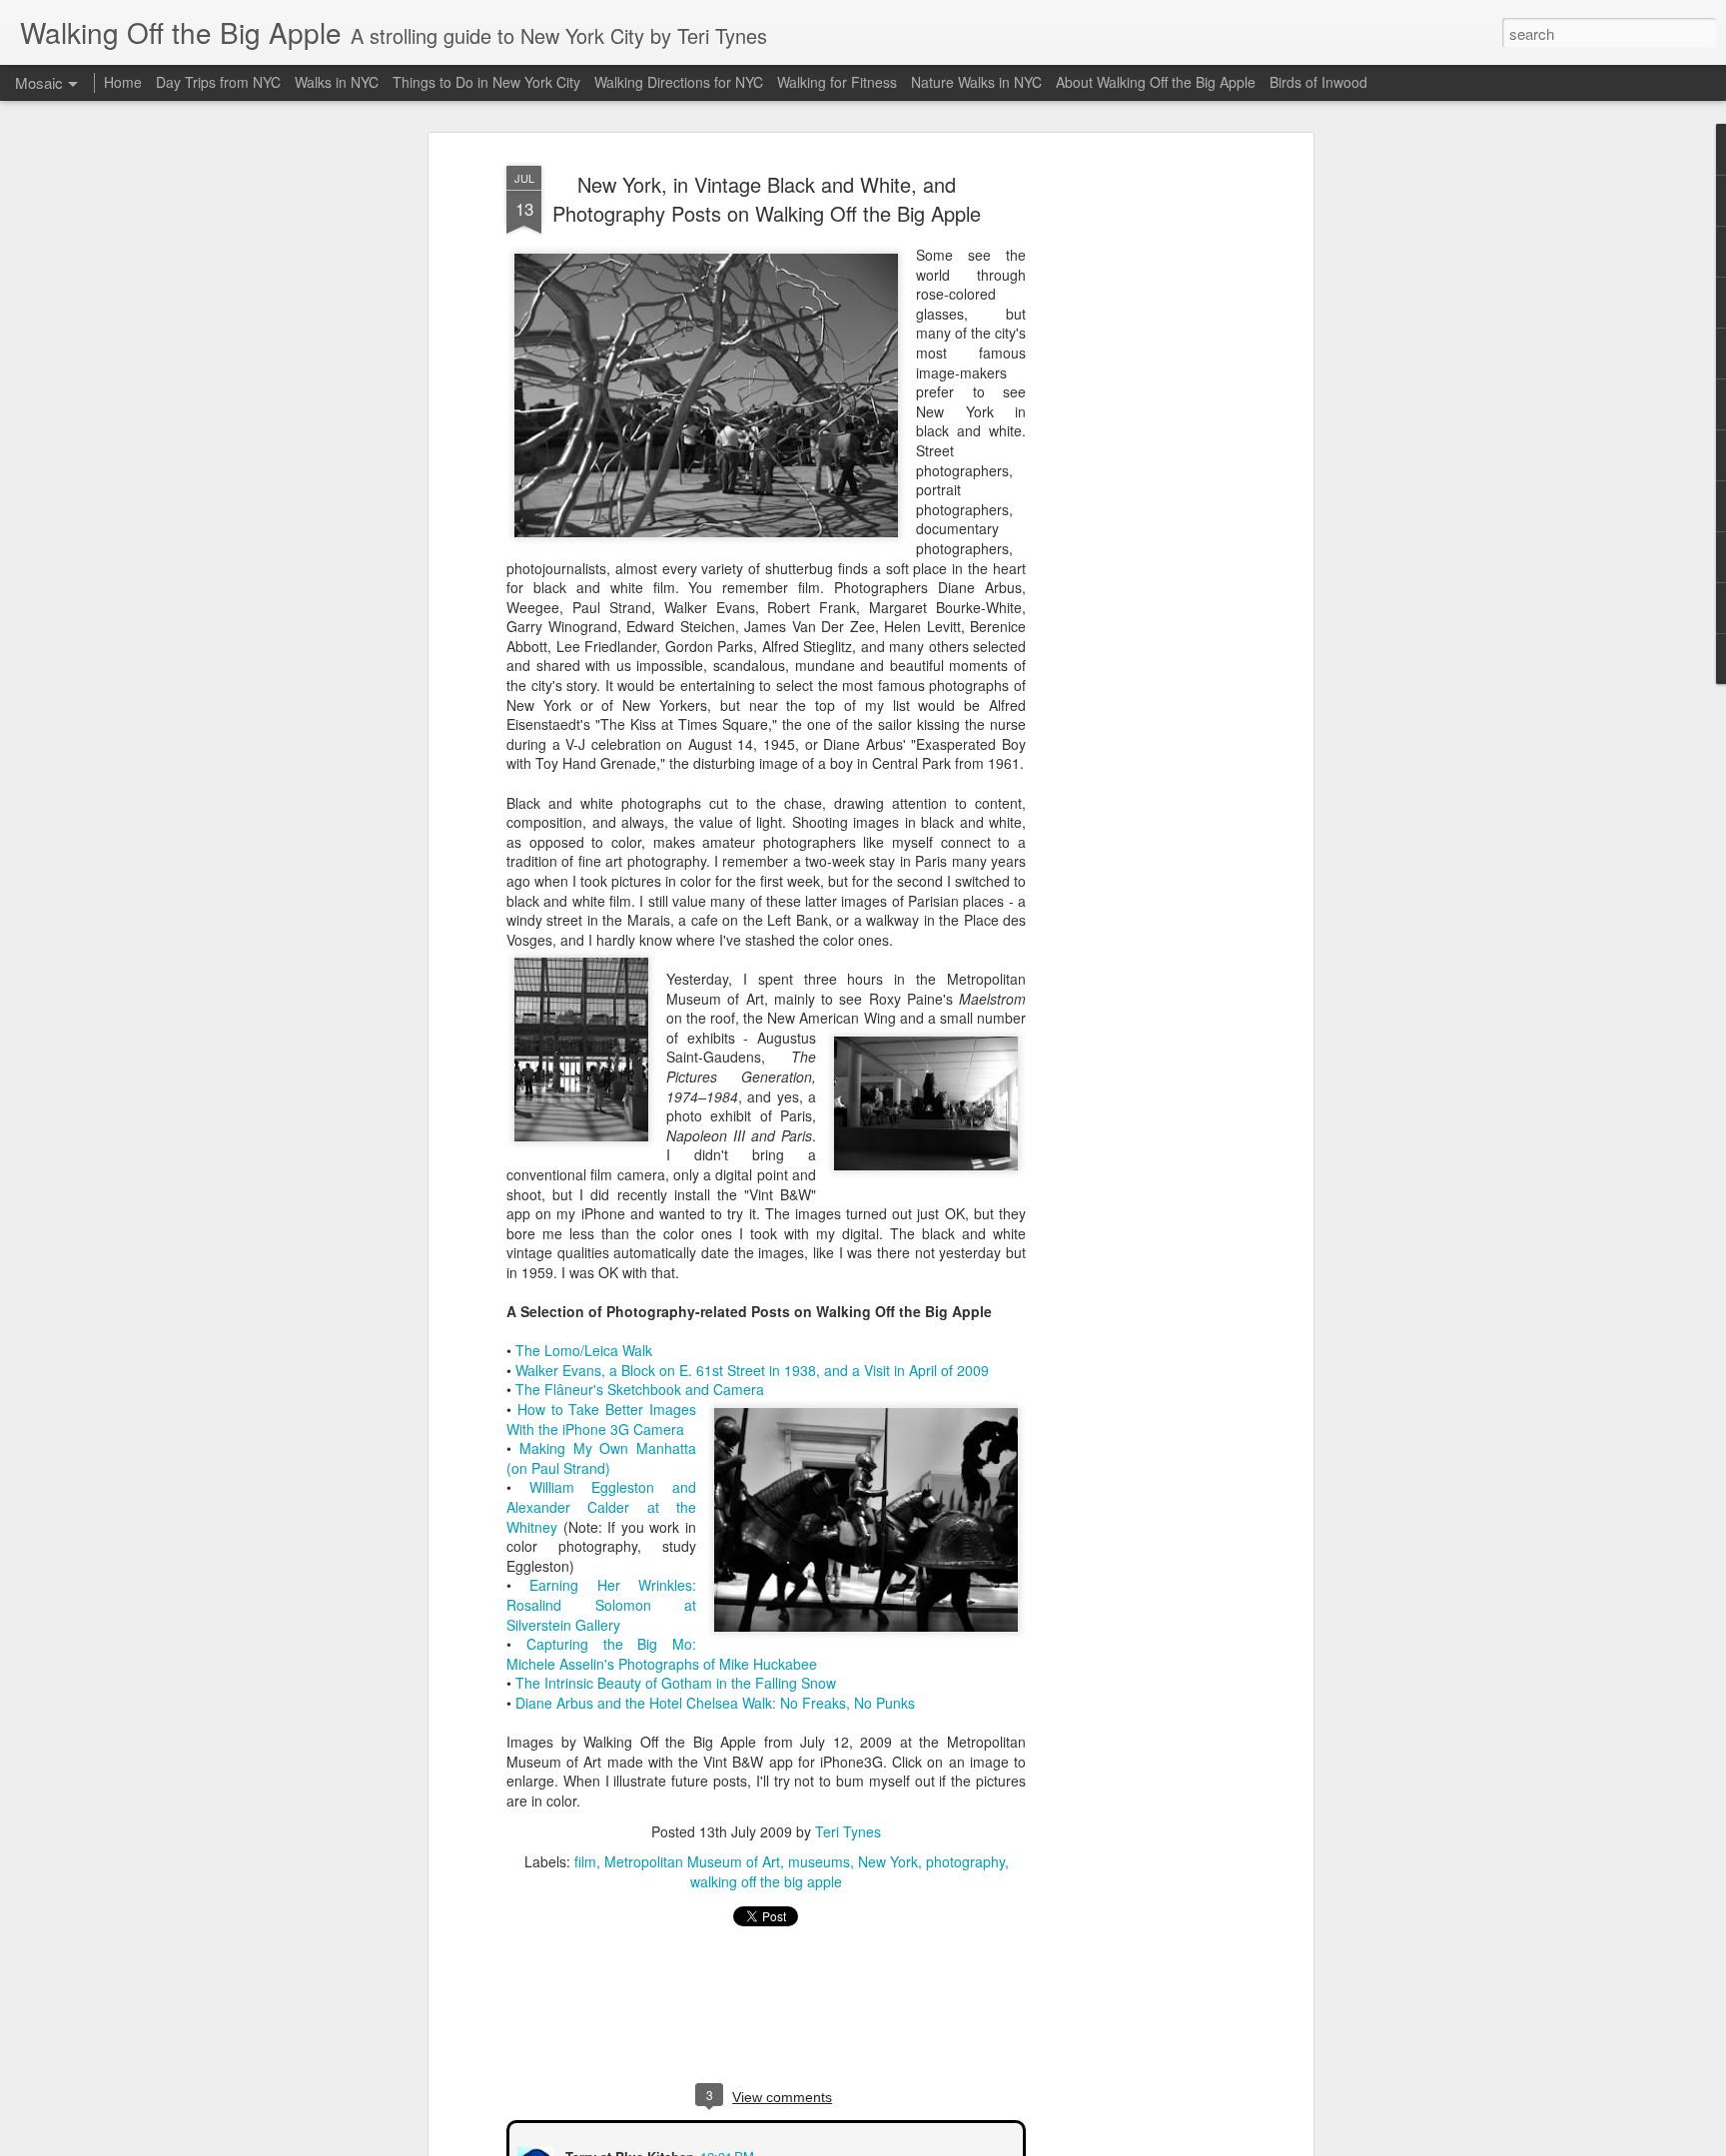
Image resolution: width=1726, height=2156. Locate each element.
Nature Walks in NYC (976, 82)
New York (888, 1861)
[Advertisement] (1136, 470)
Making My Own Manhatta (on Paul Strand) (601, 1458)
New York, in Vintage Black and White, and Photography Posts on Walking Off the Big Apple (767, 199)
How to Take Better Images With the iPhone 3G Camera (601, 1419)
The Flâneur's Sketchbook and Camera (640, 1389)
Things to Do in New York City (486, 82)
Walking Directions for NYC (679, 82)
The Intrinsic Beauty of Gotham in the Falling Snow (676, 1683)
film (585, 1861)
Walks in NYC (337, 82)
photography (965, 1861)
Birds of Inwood (1318, 82)
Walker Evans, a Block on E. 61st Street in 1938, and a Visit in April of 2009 (752, 1370)
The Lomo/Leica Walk (584, 1350)
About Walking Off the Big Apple (1156, 82)
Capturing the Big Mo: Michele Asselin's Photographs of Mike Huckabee (662, 1654)
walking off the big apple (766, 1881)
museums (819, 1861)
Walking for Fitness (837, 82)
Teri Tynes (848, 1831)
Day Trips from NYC (218, 82)
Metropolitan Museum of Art (692, 1861)
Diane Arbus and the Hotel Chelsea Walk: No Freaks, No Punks (715, 1703)
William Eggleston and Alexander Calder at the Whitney (601, 1506)
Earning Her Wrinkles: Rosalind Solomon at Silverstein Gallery (601, 1604)
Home (123, 82)
